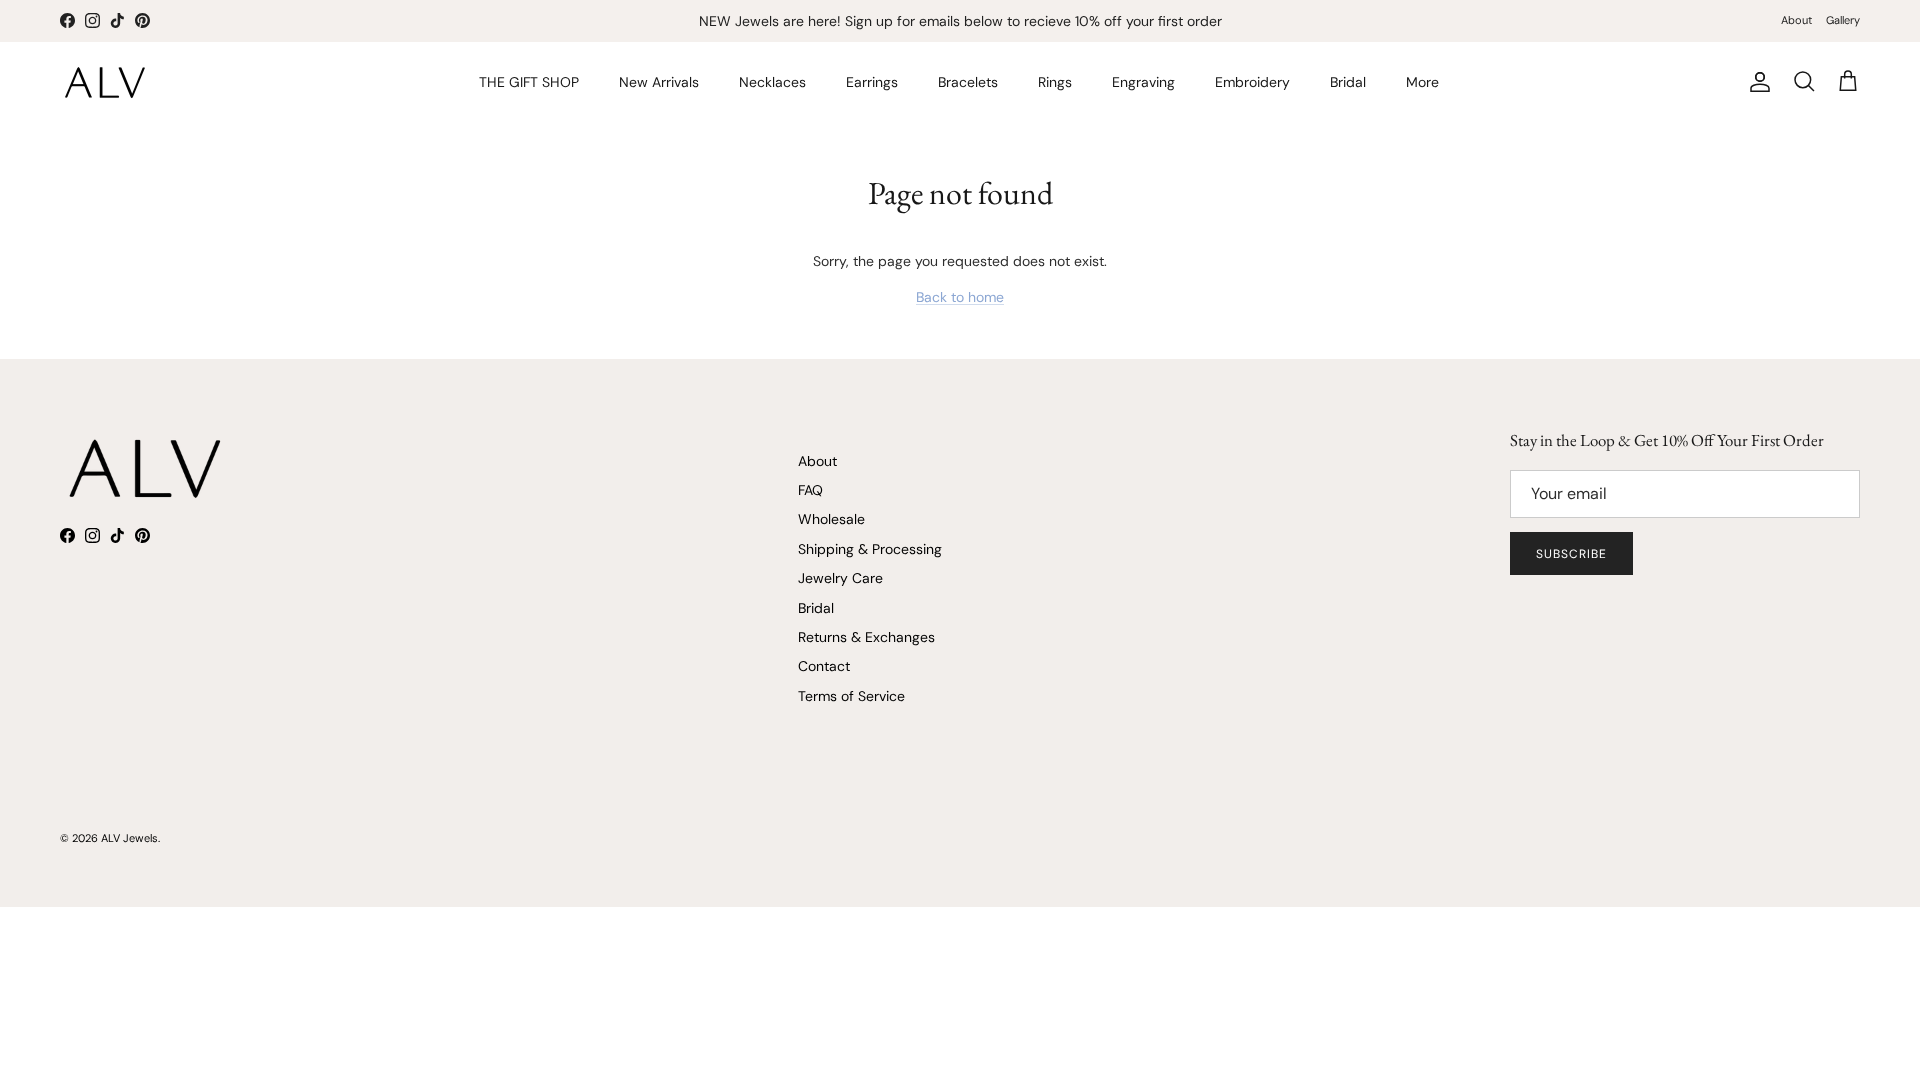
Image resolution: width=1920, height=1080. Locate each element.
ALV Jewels (129, 838)
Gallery (1843, 20)
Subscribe (1571, 554)
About (1796, 20)
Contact (824, 666)
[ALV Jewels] (105, 82)
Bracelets (968, 82)
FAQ (810, 490)
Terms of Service (851, 696)
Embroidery (1252, 82)
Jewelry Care (840, 578)
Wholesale (831, 519)
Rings (1055, 82)
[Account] (1756, 82)
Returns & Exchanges (866, 637)
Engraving (1143, 82)
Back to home (960, 297)
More (1422, 82)
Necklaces (772, 82)
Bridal (1348, 82)
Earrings (872, 82)
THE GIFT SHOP (529, 82)
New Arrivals (659, 82)
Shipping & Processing (870, 549)
